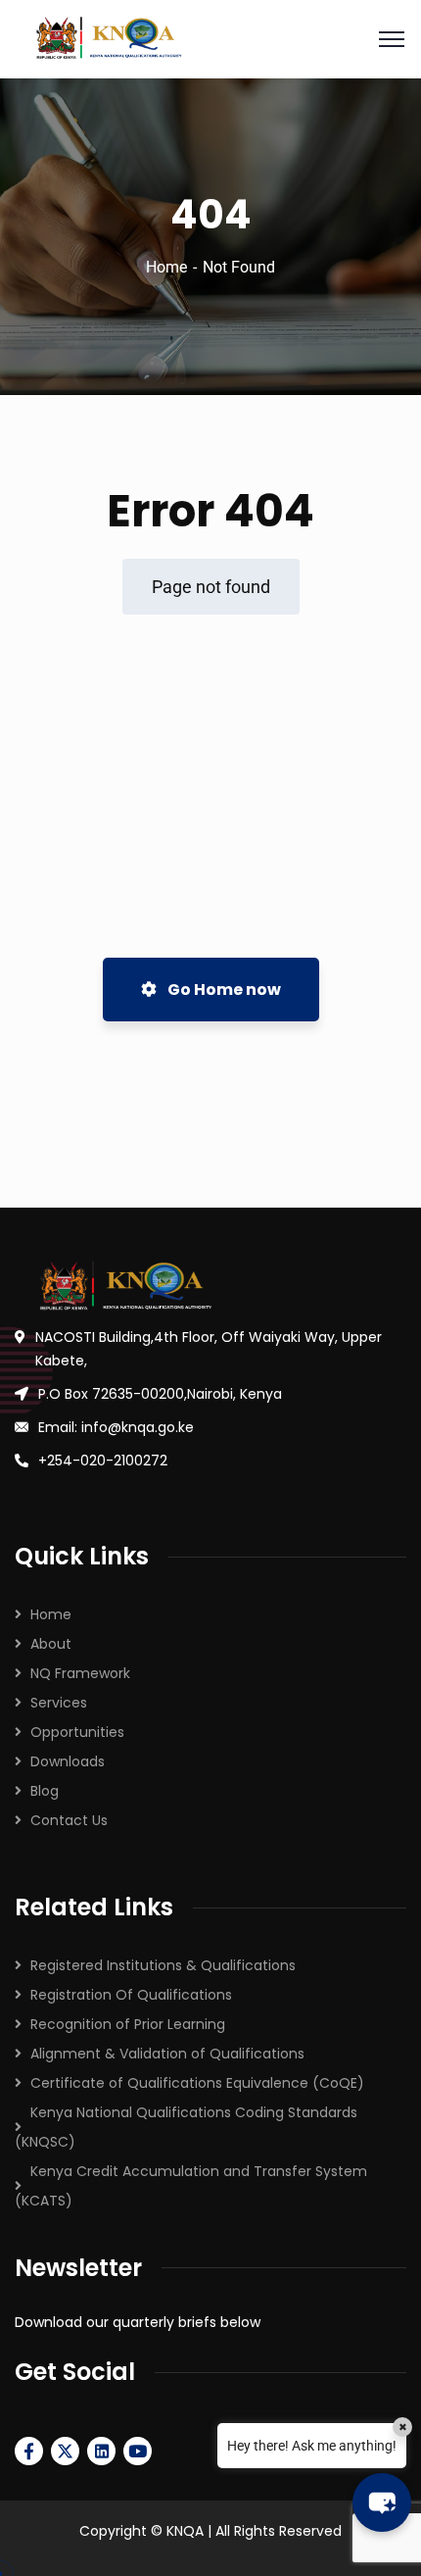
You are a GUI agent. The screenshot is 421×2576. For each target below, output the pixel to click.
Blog (45, 1791)
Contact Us (69, 1820)
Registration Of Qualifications (131, 1995)
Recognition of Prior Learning (128, 2024)
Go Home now (223, 990)
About (51, 1644)
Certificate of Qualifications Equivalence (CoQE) (197, 2083)
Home (166, 267)
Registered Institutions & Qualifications (163, 1965)
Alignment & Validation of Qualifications (167, 2054)
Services (59, 1703)
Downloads (68, 1761)
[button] (382, 2502)
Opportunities (77, 1732)
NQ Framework (80, 1673)
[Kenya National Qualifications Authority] (210, 39)
